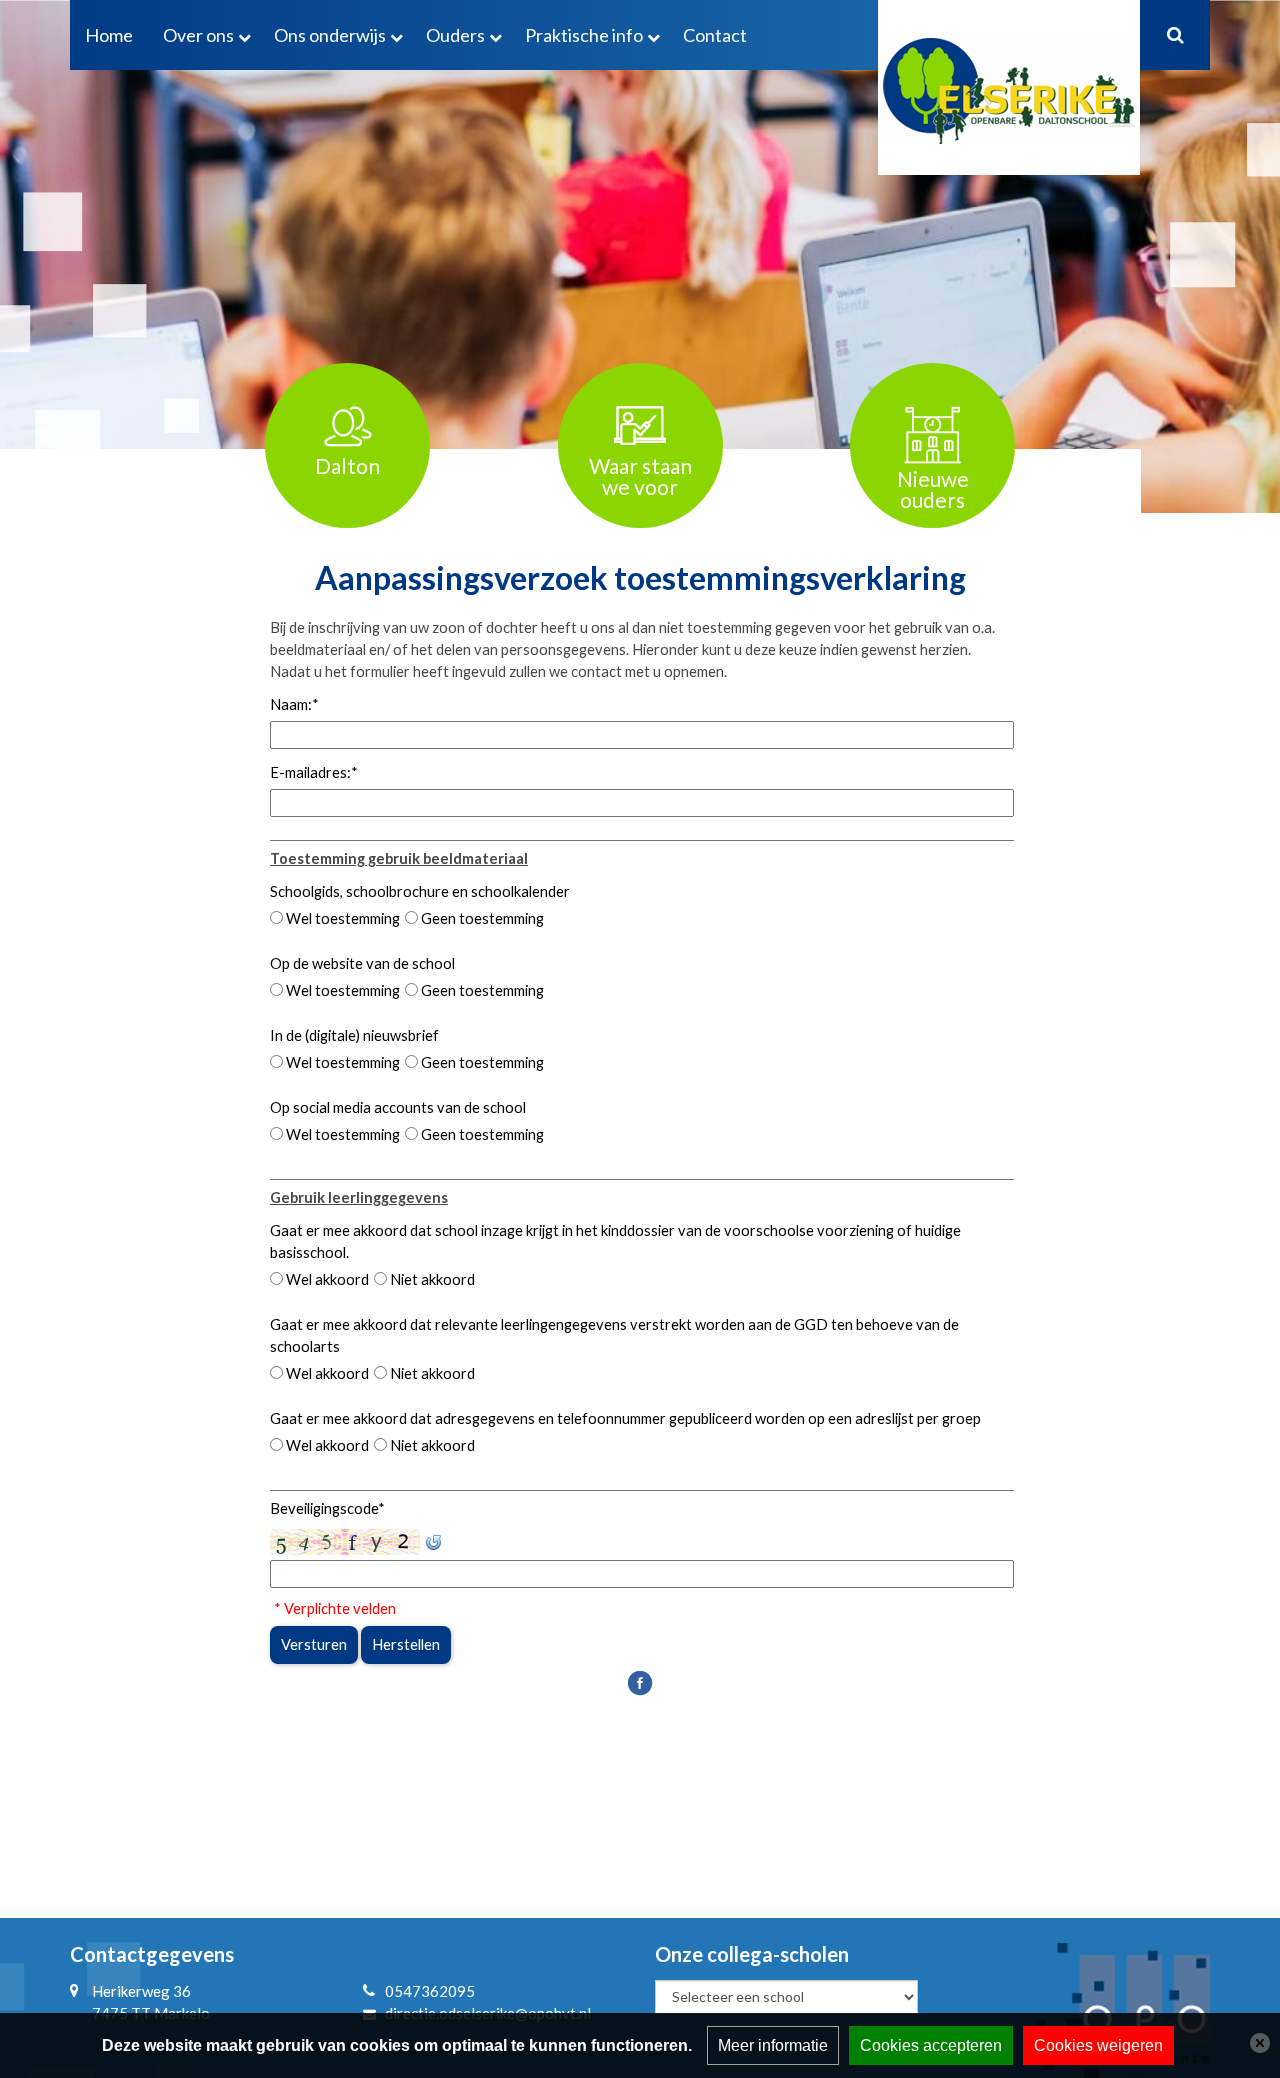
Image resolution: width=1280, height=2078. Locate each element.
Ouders (455, 35)
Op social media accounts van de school (398, 1107)
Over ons (198, 35)
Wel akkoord (327, 1279)
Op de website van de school (362, 963)
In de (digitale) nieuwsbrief (354, 1035)
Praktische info (584, 35)
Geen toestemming (482, 918)
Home (109, 35)
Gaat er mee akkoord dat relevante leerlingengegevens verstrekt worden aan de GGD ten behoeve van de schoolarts (614, 1335)
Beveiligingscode (327, 1508)
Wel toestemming (343, 918)
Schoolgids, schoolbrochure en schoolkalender (420, 891)
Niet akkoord (432, 1279)
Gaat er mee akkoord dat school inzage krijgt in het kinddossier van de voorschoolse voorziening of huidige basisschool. (615, 1241)
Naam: (294, 704)
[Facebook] (640, 1681)
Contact (715, 35)
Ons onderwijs (330, 35)
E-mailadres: (314, 772)
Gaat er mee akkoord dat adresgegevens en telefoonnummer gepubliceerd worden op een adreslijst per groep (625, 1418)
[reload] (433, 1540)
